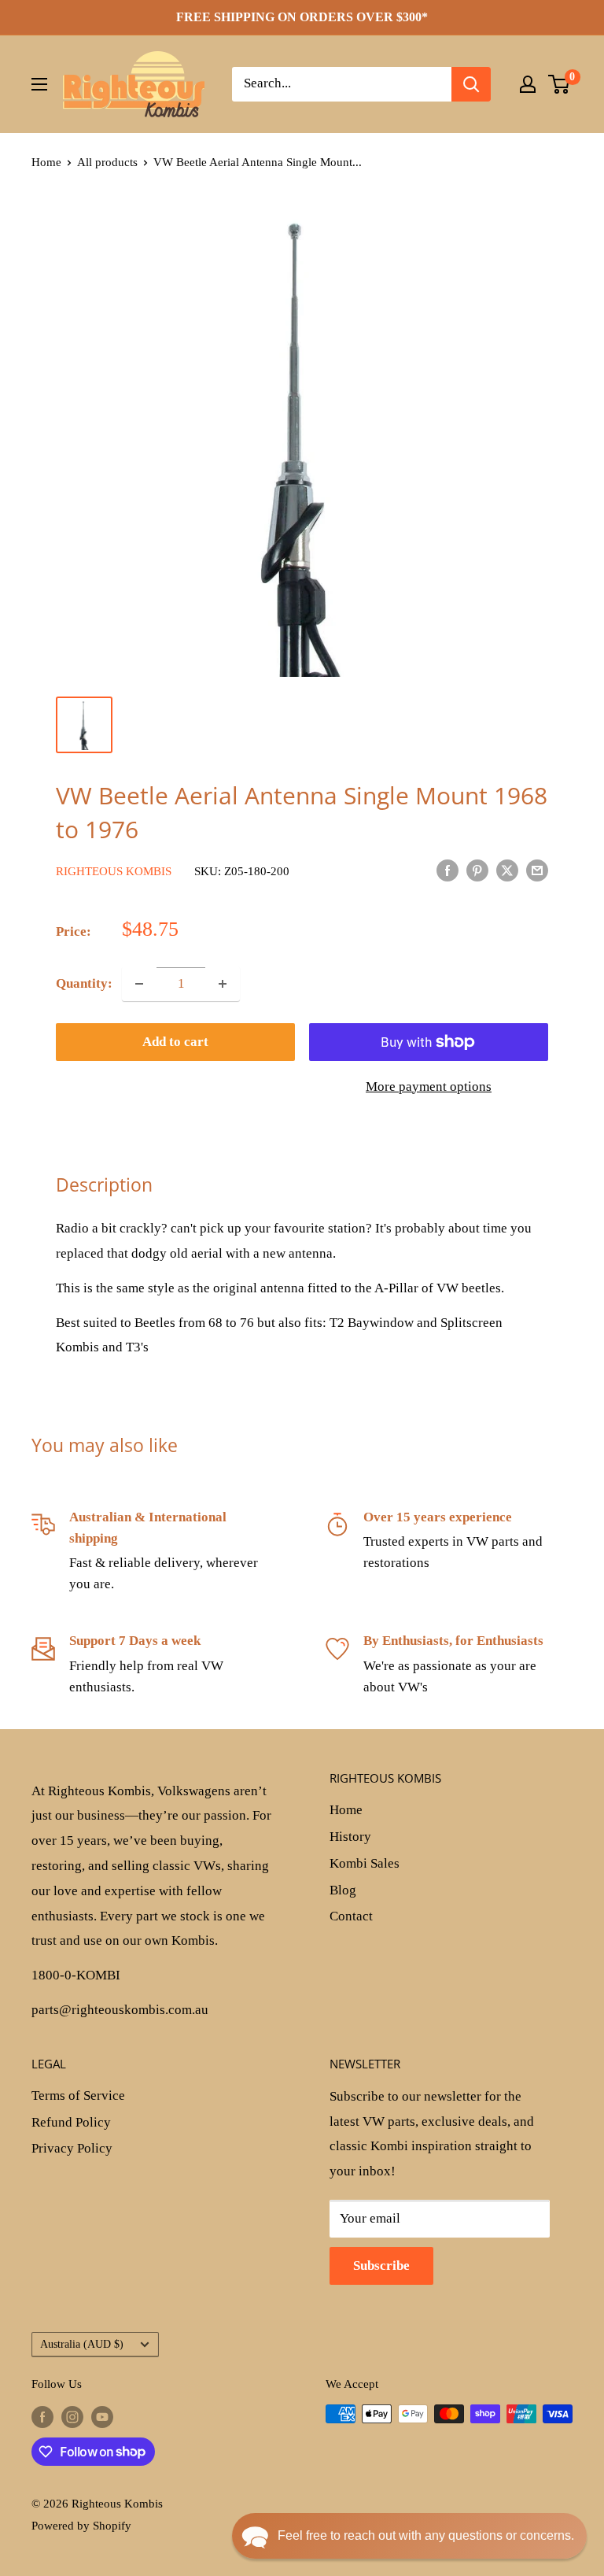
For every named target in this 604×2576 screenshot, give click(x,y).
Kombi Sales (365, 1863)
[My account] (528, 84)
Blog (343, 1890)
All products (107, 162)
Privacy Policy (72, 2148)
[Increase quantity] (223, 984)
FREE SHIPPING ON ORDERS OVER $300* (302, 17)
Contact (351, 1916)
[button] (409, 2536)
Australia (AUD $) (82, 2344)
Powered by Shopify (81, 2526)
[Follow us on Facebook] (42, 2416)
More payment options (429, 1087)
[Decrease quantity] (139, 984)
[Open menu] (39, 84)
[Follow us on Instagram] (72, 2416)
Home (46, 162)
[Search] (471, 84)
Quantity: (84, 983)
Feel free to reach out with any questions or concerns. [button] (426, 2535)
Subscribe (381, 2266)
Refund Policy (71, 2122)
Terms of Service (78, 2096)
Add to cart (175, 1042)
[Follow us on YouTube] (102, 2416)
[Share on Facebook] (447, 870)
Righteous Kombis (114, 871)
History (350, 1837)
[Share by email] (537, 870)
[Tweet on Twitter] (507, 870)
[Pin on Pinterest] (477, 870)
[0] (560, 84)
